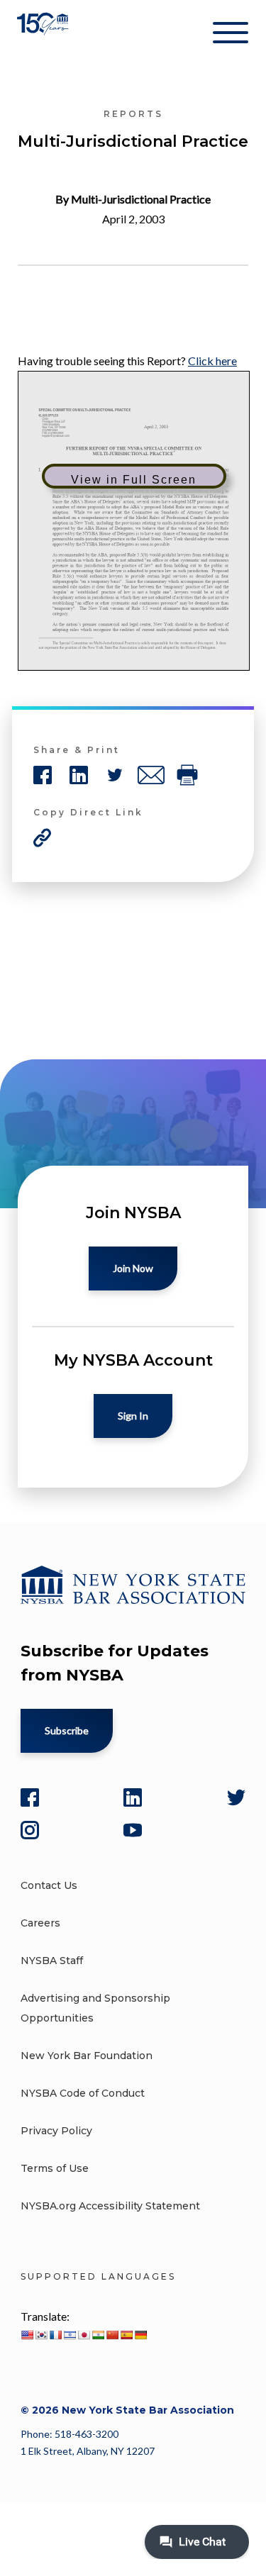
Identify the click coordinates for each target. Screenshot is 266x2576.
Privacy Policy (56, 2131)
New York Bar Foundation (87, 2056)
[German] (140, 2335)
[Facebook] (30, 1797)
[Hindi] (98, 2335)
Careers (40, 1923)
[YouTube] (133, 1830)
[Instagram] (30, 1830)
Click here (212, 361)
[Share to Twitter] (115, 775)
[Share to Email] (151, 775)
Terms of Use (55, 2168)
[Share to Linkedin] (79, 775)
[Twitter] (236, 1797)
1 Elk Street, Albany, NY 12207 (88, 2451)
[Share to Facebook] (43, 775)
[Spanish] (126, 2335)
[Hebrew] (70, 2335)
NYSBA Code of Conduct (83, 2093)
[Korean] (41, 2335)
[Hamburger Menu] (231, 35)
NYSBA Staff (52, 1961)
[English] (27, 2335)
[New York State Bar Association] (44, 35)
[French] (55, 2335)
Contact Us (49, 1885)
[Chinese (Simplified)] (112, 2335)
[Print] (187, 775)
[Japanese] (84, 2335)
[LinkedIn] (133, 1797)
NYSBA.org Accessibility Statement (110, 2206)
